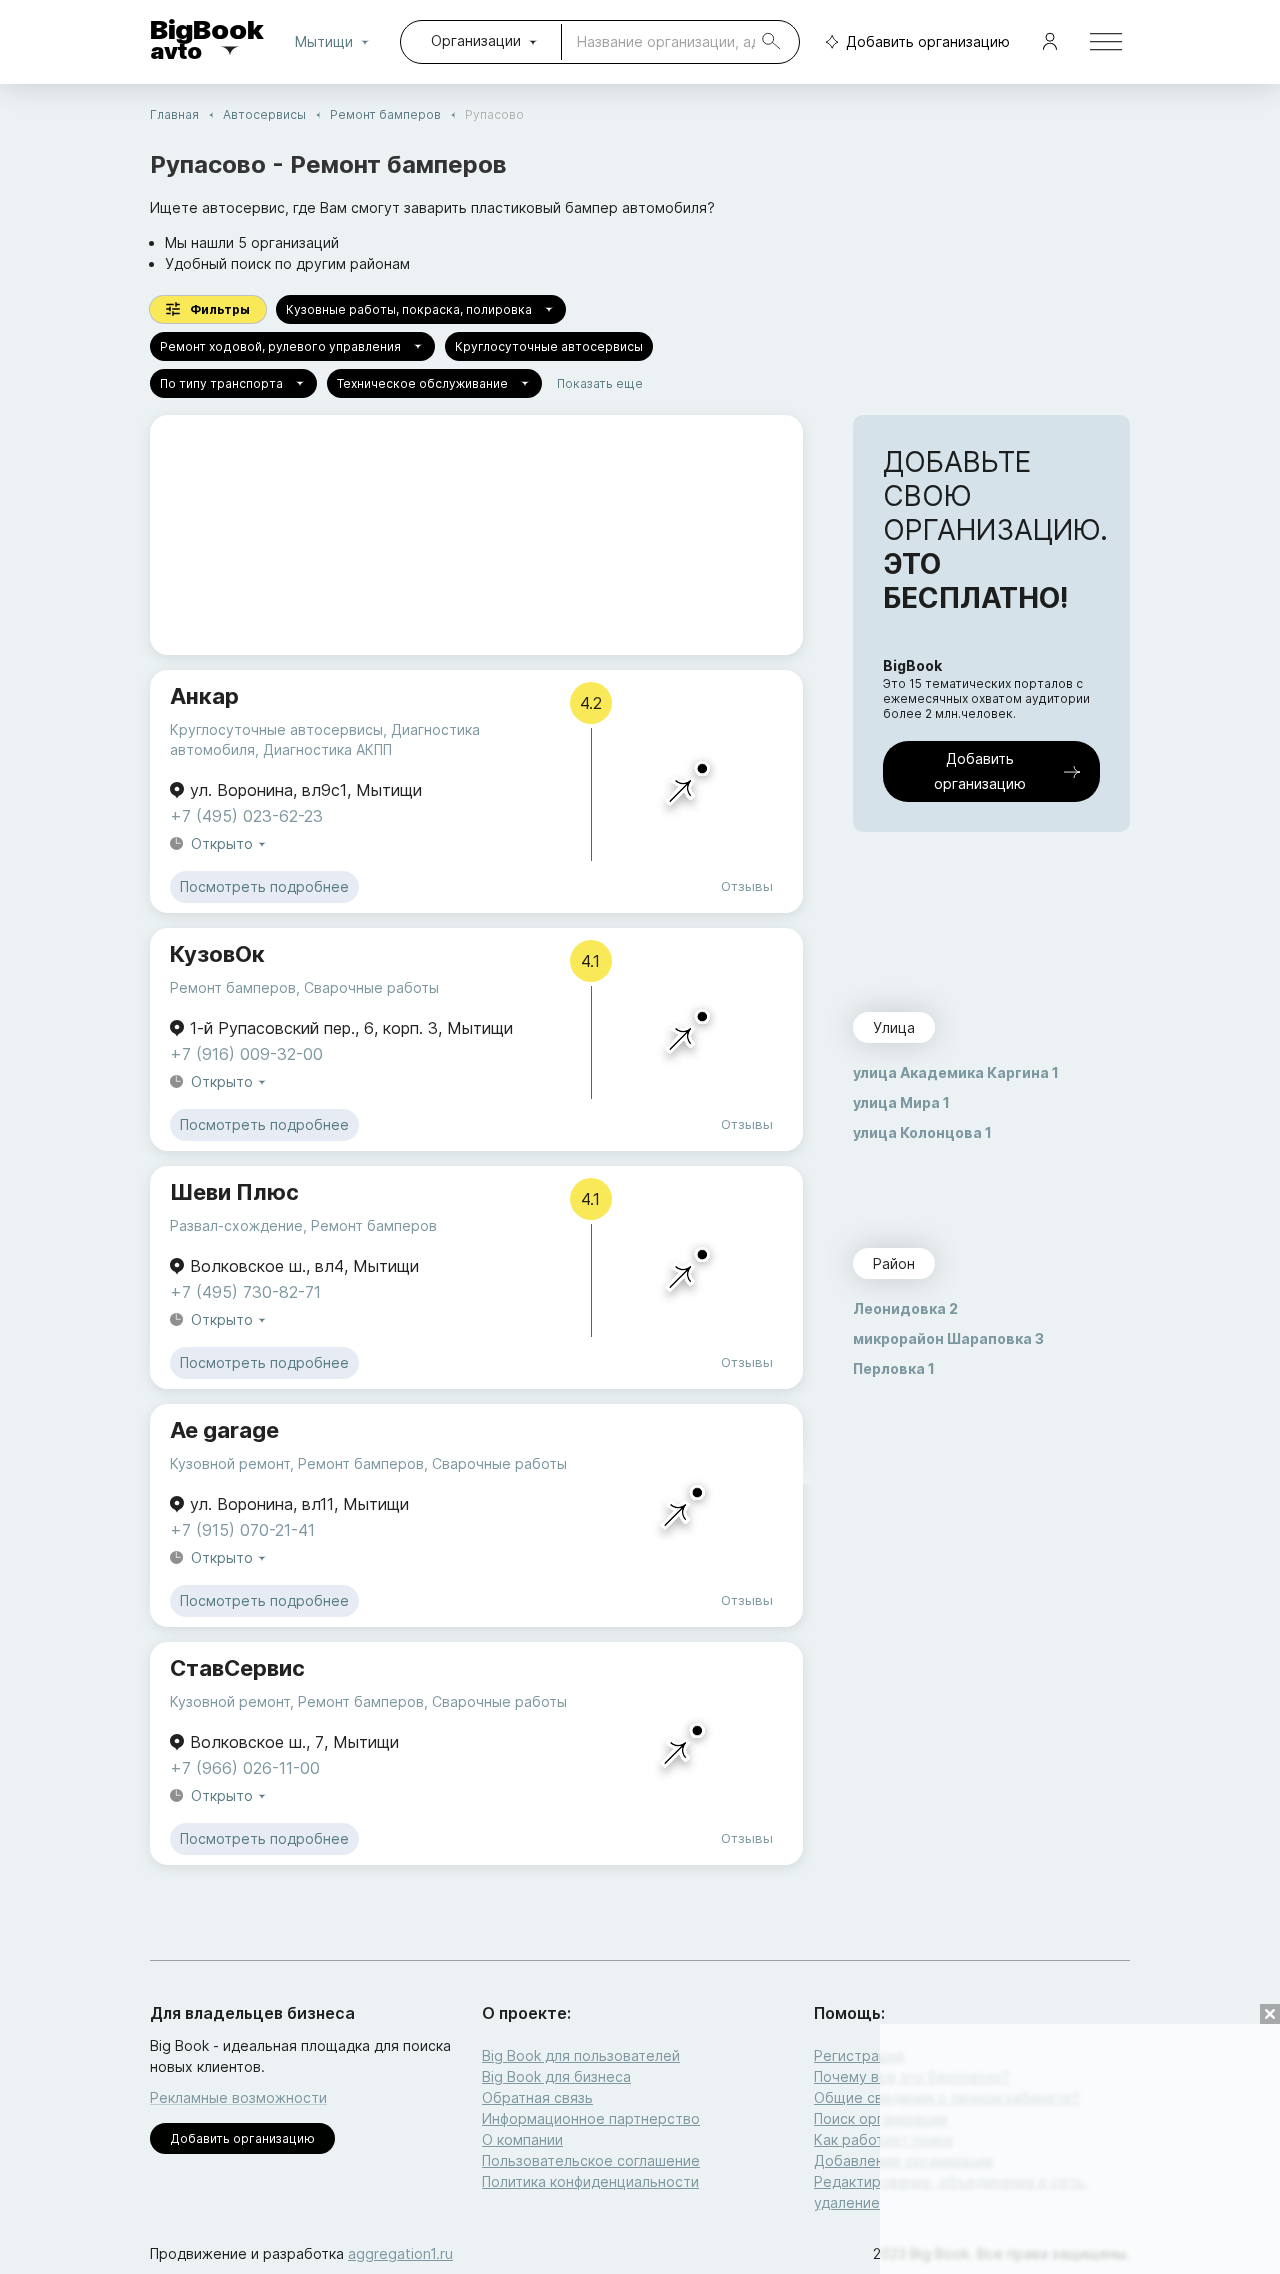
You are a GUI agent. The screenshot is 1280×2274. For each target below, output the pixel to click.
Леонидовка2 (905, 1308)
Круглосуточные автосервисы (549, 346)
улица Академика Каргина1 (956, 1072)
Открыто (222, 843)
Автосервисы (264, 114)
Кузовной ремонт (230, 1463)
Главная (174, 114)
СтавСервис (237, 1668)
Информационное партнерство (591, 2118)
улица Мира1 (901, 1102)
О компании (522, 2139)
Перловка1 (894, 1368)
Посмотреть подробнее (264, 886)
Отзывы (747, 886)
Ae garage (224, 1430)
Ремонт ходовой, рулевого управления (280, 346)
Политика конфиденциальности (590, 2181)
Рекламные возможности (238, 2097)
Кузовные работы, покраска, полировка (409, 309)
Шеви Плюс (234, 1192)
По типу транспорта (221, 383)
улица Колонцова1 (922, 1132)
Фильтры (220, 309)
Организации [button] (476, 40)
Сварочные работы (371, 987)
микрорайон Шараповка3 (948, 1338)
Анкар (204, 696)
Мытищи (324, 41)
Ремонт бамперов (385, 114)
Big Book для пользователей (581, 2055)
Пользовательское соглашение (591, 2160)
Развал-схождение (236, 1225)
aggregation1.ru (400, 2253)
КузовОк (217, 954)
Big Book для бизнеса (556, 2076)
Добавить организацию (928, 41)
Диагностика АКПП (327, 749)
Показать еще (600, 383)
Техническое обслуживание (422, 383)
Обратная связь (537, 2097)
